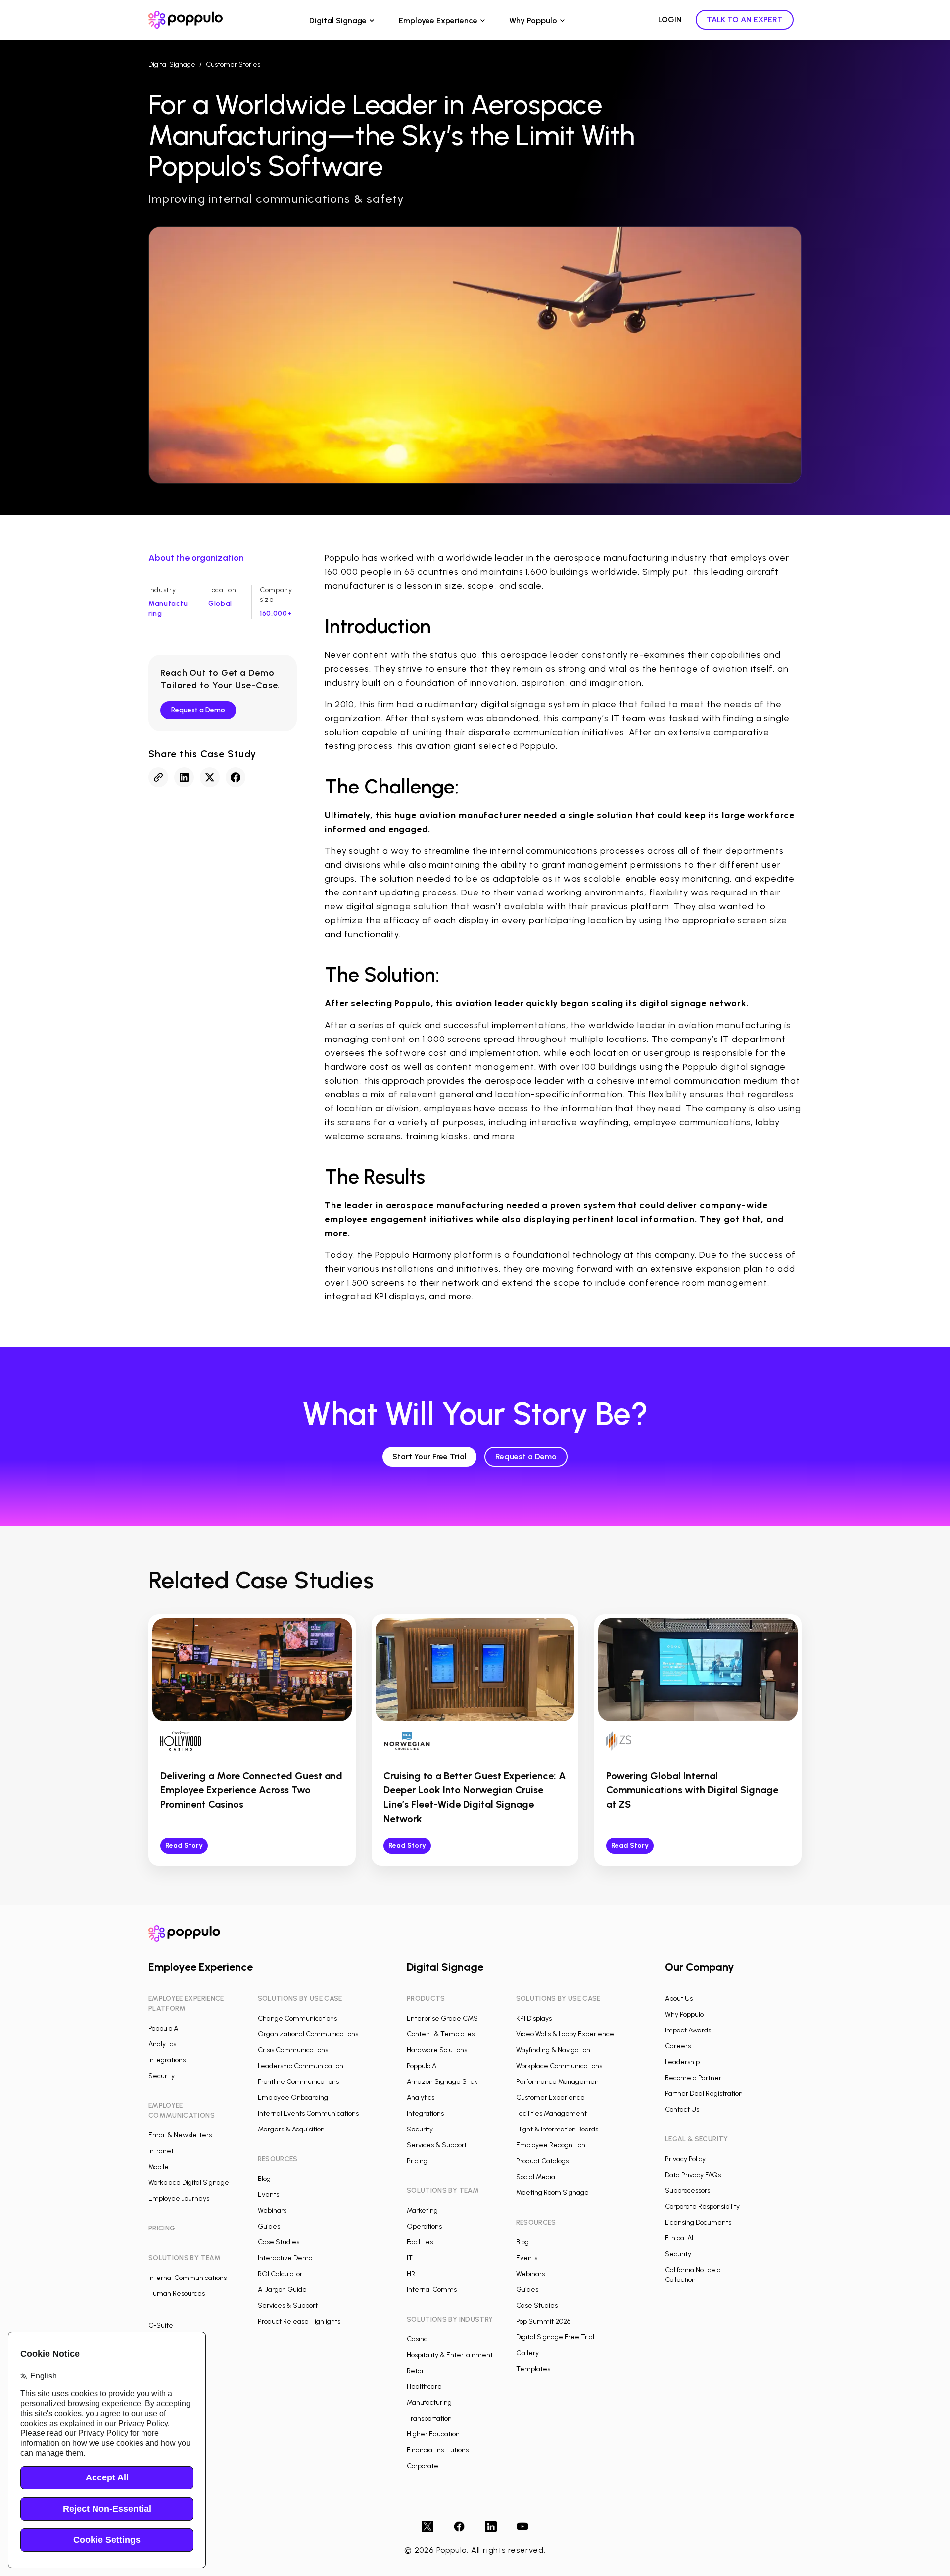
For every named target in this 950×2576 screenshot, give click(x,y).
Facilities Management (551, 2113)
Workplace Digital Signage (189, 2183)
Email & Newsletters (180, 2135)
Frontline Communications (298, 2082)
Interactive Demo (285, 2258)
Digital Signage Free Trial (555, 2337)
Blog (264, 2179)
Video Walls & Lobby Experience (565, 2034)
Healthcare (424, 2387)
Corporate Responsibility (702, 2206)
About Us (679, 1999)
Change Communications (297, 2018)
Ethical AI (679, 2238)
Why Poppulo (533, 21)
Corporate (423, 2466)
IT (151, 2309)
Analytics (162, 2044)
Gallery (527, 2353)
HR (411, 2274)
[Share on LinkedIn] (184, 777)
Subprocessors (688, 2191)
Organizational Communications (308, 2034)
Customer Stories (233, 65)
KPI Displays (534, 2018)
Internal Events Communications (308, 2113)
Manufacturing (429, 2403)
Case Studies (279, 2242)
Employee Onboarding (293, 2098)
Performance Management (559, 2082)
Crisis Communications (293, 2050)
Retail (416, 2371)
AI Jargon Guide (282, 2290)
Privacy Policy (685, 2159)
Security (162, 2076)
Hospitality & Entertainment (450, 2355)
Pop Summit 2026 (543, 2321)
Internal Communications (188, 2278)
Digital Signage (338, 21)
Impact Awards (688, 2030)
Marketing (422, 2210)
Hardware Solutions (437, 2050)
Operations (424, 2226)
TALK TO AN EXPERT (745, 20)
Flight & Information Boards (557, 2129)
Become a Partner (693, 2078)
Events (268, 2195)
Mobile (159, 2167)
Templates (533, 2369)
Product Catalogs (542, 2161)
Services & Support (288, 2305)
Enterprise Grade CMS (442, 2018)
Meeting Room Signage (552, 2193)
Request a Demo (198, 710)
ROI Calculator (280, 2274)
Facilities (420, 2242)
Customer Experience (550, 2098)
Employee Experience (438, 21)
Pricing (417, 2161)
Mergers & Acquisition (291, 2129)
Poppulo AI (164, 2028)
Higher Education (433, 2434)
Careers (678, 2046)
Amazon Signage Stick (442, 2082)
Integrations (167, 2060)
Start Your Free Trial (429, 1457)
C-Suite (161, 2325)
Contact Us (682, 2109)
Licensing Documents (698, 2222)
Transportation (429, 2418)
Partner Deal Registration (704, 2094)
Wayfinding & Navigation (553, 2050)
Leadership (682, 2062)
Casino (417, 2339)
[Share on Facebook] (236, 777)
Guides (269, 2226)
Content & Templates (441, 2034)
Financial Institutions (438, 2450)
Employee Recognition (551, 2145)
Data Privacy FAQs (693, 2175)
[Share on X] (210, 777)
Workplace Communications (559, 2066)
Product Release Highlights (299, 2321)
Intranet (161, 2151)
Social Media (536, 2177)
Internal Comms (432, 2290)
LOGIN (670, 20)
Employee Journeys (179, 2199)
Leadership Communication (301, 2066)
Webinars (272, 2210)
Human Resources (177, 2294)
